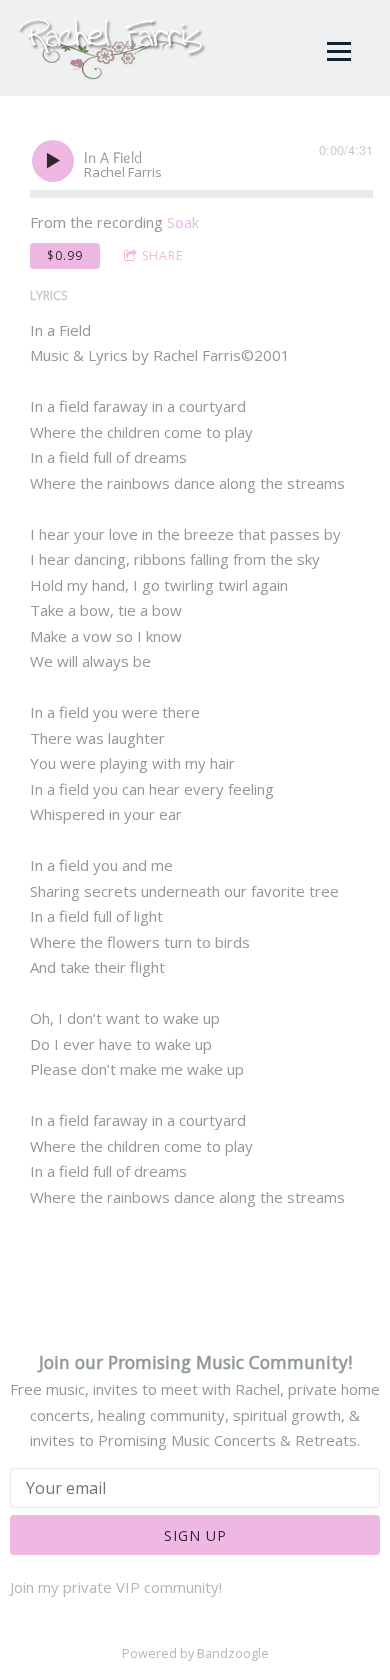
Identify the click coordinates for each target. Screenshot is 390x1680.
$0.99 (65, 255)
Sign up (195, 1535)
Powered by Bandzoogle (195, 1653)
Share (162, 255)
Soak (183, 222)
